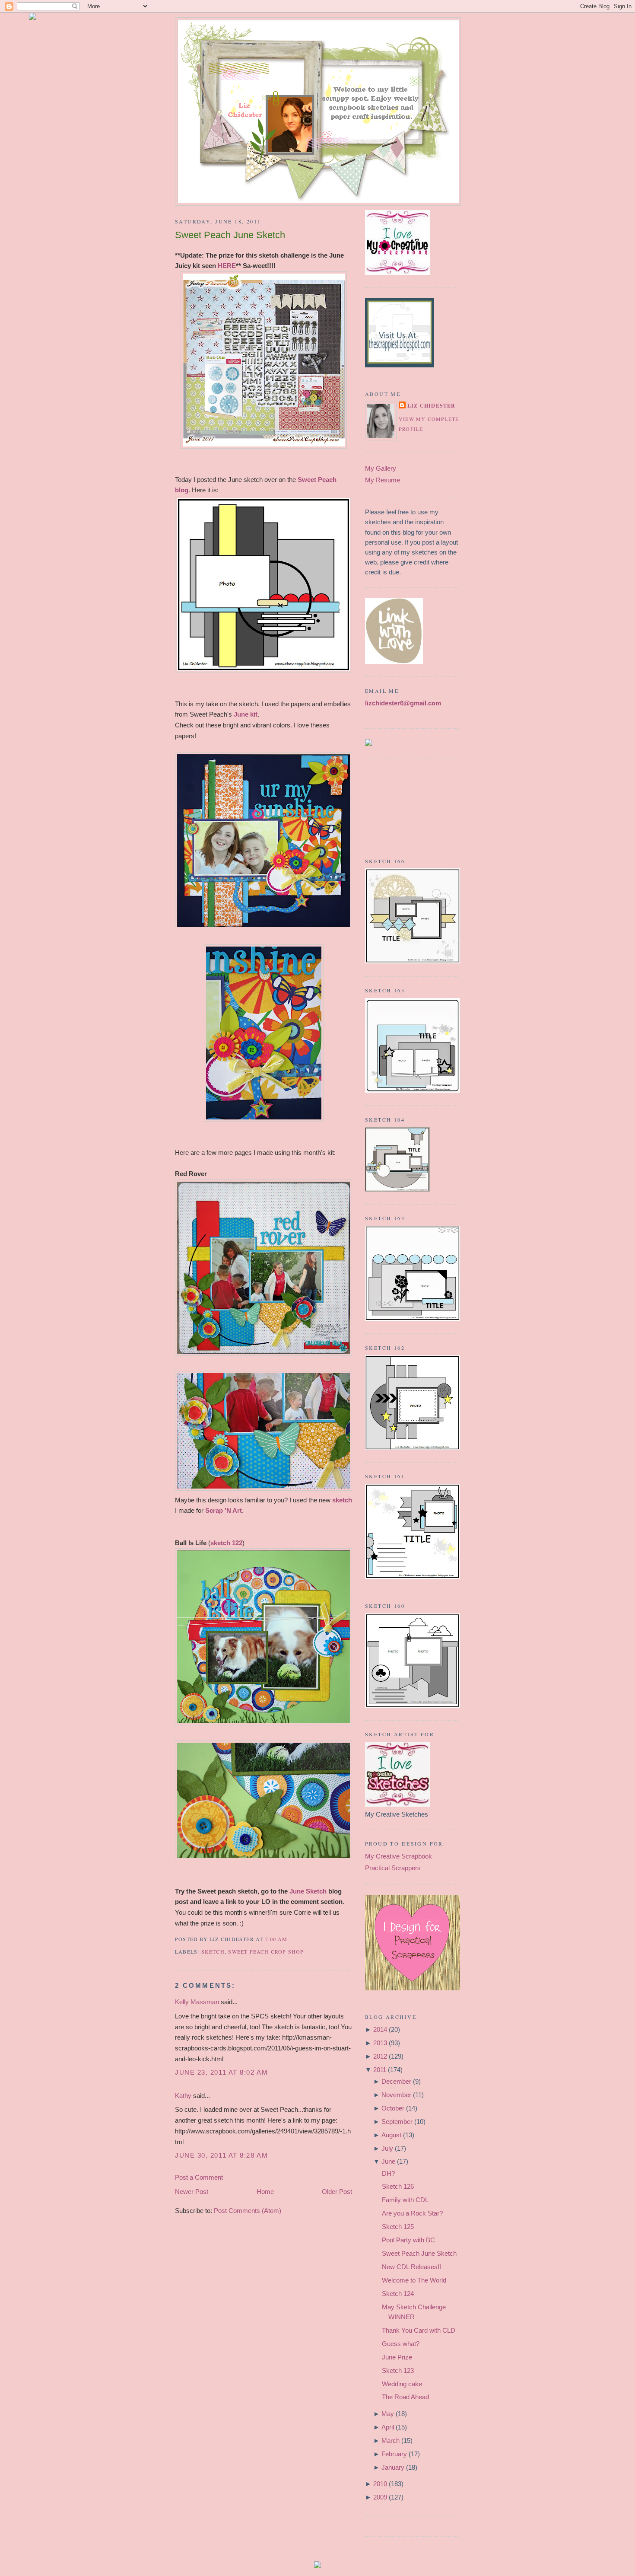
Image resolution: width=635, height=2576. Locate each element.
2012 (380, 2056)
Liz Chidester (432, 406)
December (396, 2081)
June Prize (397, 2357)
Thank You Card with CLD (419, 2330)
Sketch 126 (398, 2186)
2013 (380, 2043)
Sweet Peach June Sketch (230, 235)
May (388, 2414)
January (393, 2467)
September (397, 2122)
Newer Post (192, 2192)
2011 (380, 2070)
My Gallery (381, 468)
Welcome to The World (414, 2280)
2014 (380, 2029)
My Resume (383, 480)
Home (265, 2192)
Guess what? (401, 2344)
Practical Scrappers (393, 1868)
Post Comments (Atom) (248, 2211)
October (393, 2108)
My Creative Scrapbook (398, 1856)
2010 (380, 2484)
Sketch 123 (398, 2370)
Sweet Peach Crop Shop (266, 1951)
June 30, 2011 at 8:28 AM (221, 2155)
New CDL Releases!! (411, 2267)
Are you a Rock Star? (412, 2213)
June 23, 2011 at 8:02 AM (221, 2072)
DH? (388, 2173)
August (391, 2135)
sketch (213, 1951)
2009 (380, 2497)
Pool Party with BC (408, 2240)
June (388, 2161)
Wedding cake (402, 2384)
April (388, 2427)
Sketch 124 (398, 2294)
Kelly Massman (197, 2002)
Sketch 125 (398, 2227)
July (387, 2148)
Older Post (337, 2192)
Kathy (183, 2096)
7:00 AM (276, 1939)
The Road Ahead (405, 2397)
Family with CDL (405, 2200)
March (391, 2441)
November (396, 2095)
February (394, 2454)
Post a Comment (199, 2177)
